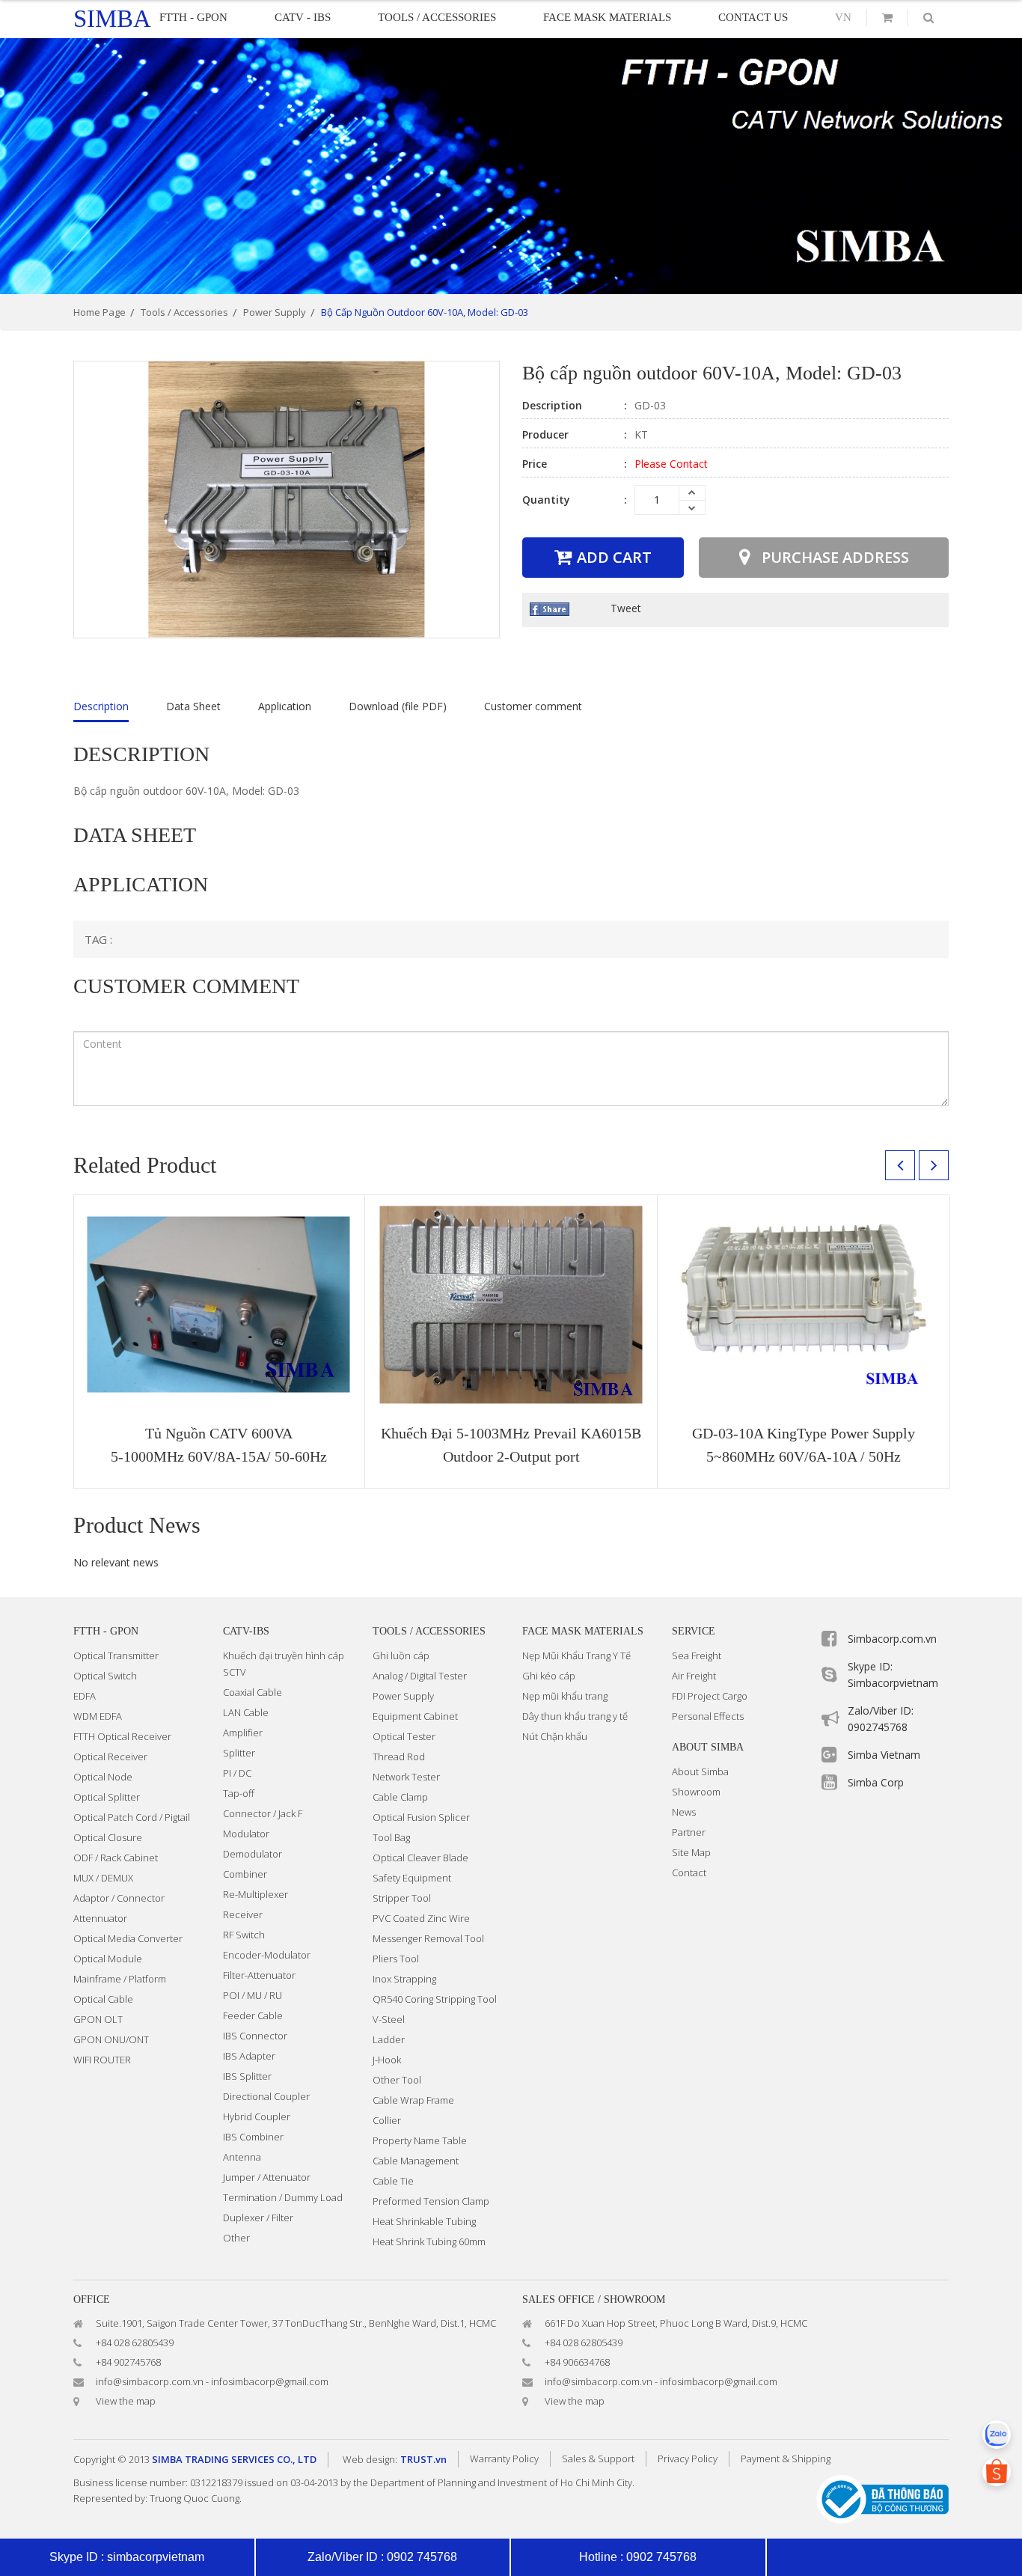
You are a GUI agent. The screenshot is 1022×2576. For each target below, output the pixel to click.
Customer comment (533, 706)
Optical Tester (404, 1736)
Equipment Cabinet (415, 1716)
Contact (689, 1873)
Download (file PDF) (398, 706)
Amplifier (243, 1733)
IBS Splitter (247, 2076)
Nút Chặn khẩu (555, 1736)
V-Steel (389, 2019)
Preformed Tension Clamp (431, 2201)
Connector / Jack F (263, 1813)
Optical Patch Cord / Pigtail (132, 1817)
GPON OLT (98, 2019)
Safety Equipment (412, 1878)
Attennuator (100, 1918)
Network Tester (406, 1777)
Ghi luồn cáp (401, 1655)
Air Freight (694, 1676)
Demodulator (253, 1854)
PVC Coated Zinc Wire (421, 1918)
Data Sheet (193, 706)
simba (112, 19)
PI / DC (237, 1773)
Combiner (245, 1874)
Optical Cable (103, 1999)
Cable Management (416, 2161)
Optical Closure (108, 1837)
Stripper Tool (402, 1898)
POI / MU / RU (253, 1995)
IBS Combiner (253, 2137)
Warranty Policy (504, 2459)
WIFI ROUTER (102, 2060)
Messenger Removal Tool (428, 1938)
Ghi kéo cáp (549, 1676)
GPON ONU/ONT (111, 2039)
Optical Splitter (107, 1797)
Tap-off (239, 1793)
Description (101, 706)
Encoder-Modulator (267, 1955)
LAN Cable (246, 1712)
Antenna (242, 2157)
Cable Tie (393, 2181)
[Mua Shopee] (997, 2472)
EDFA (85, 1696)
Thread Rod (399, 1756)
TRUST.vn (423, 2459)
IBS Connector (255, 2036)
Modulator (246, 1834)
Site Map (691, 1852)
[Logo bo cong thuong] (882, 2498)
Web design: (370, 2459)
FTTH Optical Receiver (122, 1736)
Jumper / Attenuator (267, 2177)
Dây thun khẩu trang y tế (575, 1716)
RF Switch (244, 1935)
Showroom (696, 1792)
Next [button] (934, 1165)
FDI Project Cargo (710, 1696)
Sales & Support (598, 2459)
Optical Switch (105, 1676)
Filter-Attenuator (259, 1975)
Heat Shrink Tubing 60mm (429, 2241)
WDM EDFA (98, 1716)
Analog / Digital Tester (420, 1676)
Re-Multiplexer (255, 1894)
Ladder (389, 2039)
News (684, 1812)
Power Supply (403, 1696)
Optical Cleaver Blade (420, 1858)
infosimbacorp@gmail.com (270, 2381)
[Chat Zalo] (997, 2435)
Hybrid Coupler (257, 2116)
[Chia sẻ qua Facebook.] (550, 608)
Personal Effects (708, 1716)
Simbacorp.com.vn (892, 1639)
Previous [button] (900, 1165)
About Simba (700, 1771)
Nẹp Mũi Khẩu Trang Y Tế (576, 1655)
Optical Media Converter (128, 1938)
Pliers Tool (396, 1959)
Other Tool (397, 2080)
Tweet (626, 608)
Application (285, 706)
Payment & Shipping (786, 2459)
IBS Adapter (249, 2056)
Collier (387, 2120)
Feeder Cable (253, 2015)
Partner (689, 1832)
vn (843, 17)
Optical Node (103, 1777)
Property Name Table (420, 2140)
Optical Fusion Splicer (421, 1817)
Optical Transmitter (116, 1655)
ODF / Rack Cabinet (116, 1858)
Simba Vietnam (884, 1755)
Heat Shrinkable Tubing (424, 2221)
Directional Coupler (266, 2096)
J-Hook (387, 2060)
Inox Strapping (404, 1979)
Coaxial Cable (253, 1692)
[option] (511, 166)
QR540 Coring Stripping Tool (435, 1999)
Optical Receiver (110, 1756)
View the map (126, 2401)
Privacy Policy (688, 2459)
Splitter (239, 1753)
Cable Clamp (400, 1797)
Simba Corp (876, 1782)
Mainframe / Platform (120, 1979)
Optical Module (108, 1959)
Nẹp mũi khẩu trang (565, 1696)
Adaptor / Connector (119, 1898)
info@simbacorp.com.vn (150, 2381)
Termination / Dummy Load (283, 2197)
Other (236, 2238)
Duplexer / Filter (258, 2218)
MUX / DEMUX (103, 1878)
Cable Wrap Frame (413, 2100)
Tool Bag (391, 1837)
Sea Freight (697, 1655)
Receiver (243, 1914)
